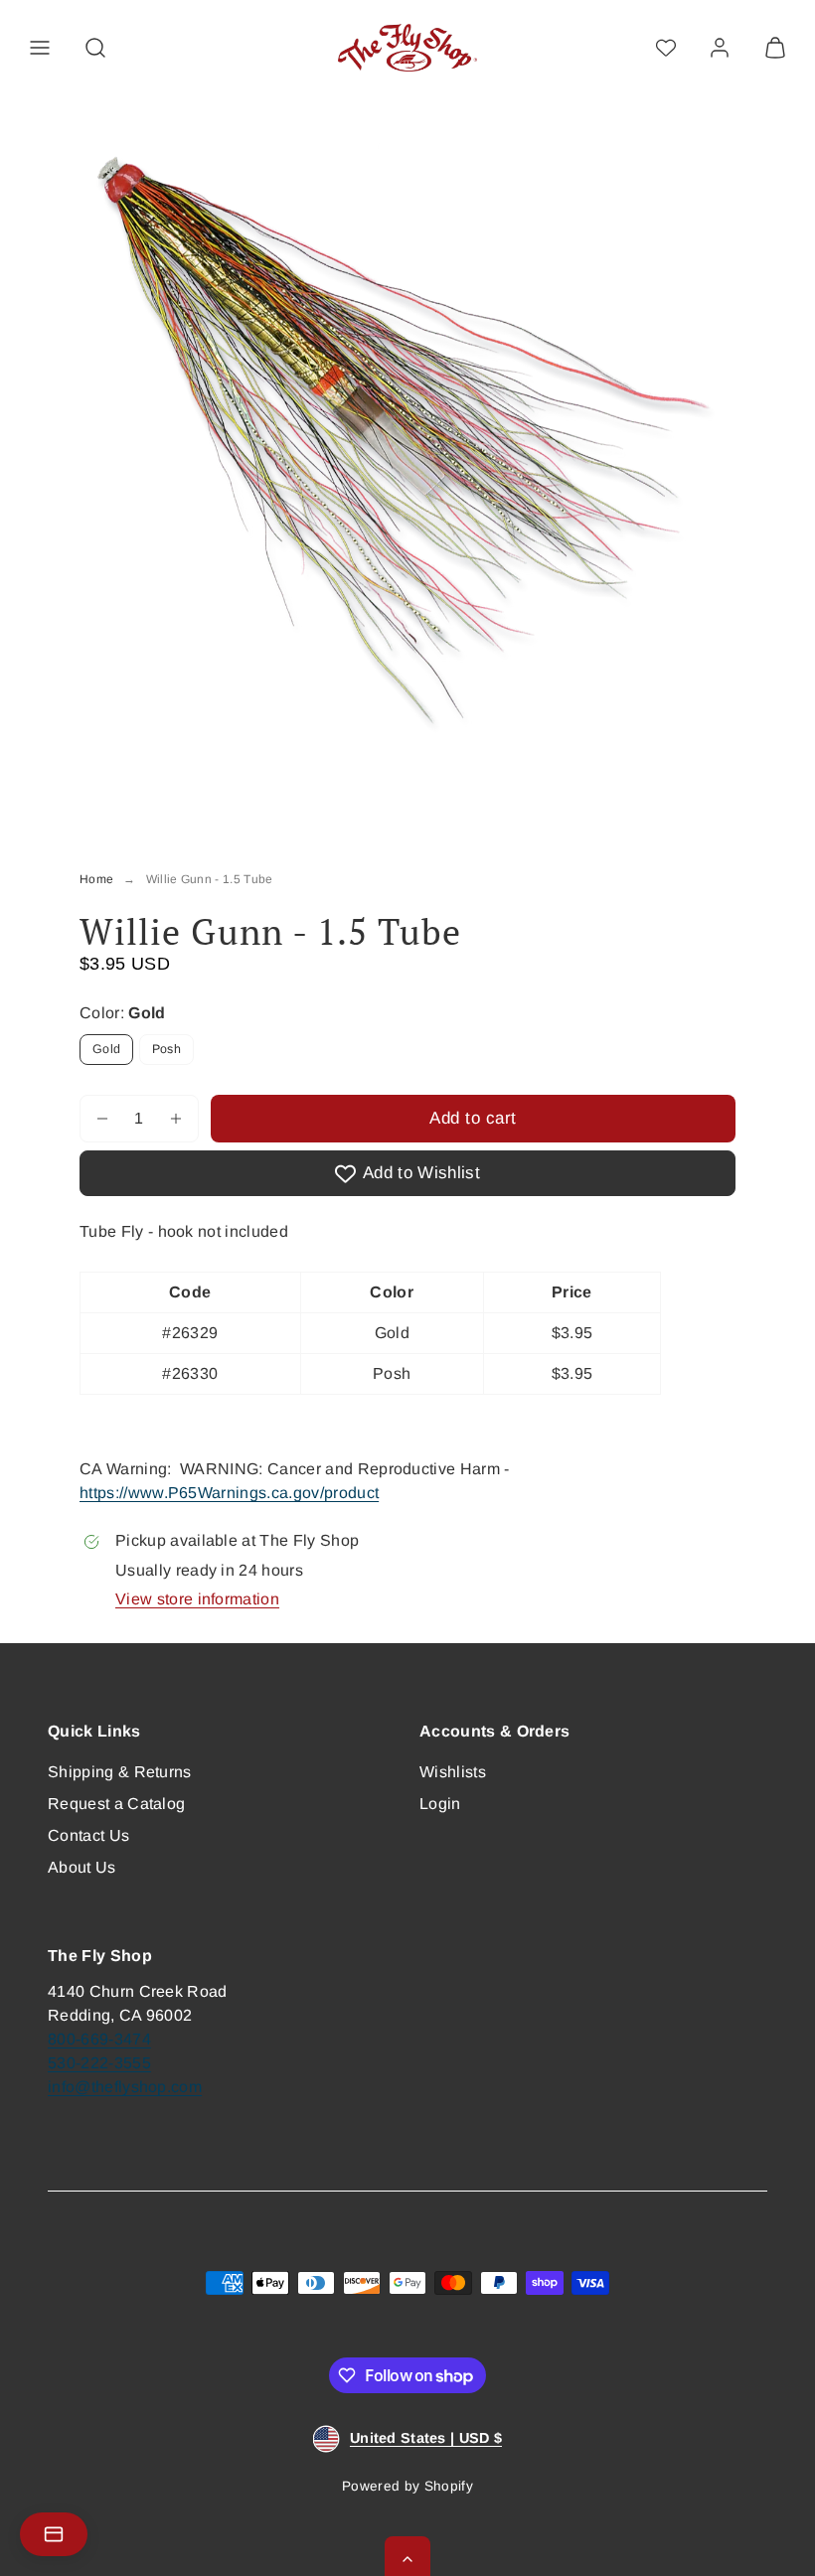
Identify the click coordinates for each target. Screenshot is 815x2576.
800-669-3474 (99, 2039)
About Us (82, 1867)
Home (96, 879)
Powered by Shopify (407, 2486)
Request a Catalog (116, 1804)
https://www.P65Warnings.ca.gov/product (229, 1493)
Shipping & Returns (120, 1772)
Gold (106, 1049)
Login (440, 1804)
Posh (166, 1049)
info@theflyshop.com (125, 2087)
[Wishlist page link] (666, 48)
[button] (40, 48)
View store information (197, 1599)
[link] (720, 48)
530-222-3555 (99, 2063)
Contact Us (88, 1835)
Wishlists (453, 1772)
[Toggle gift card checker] (54, 2534)
